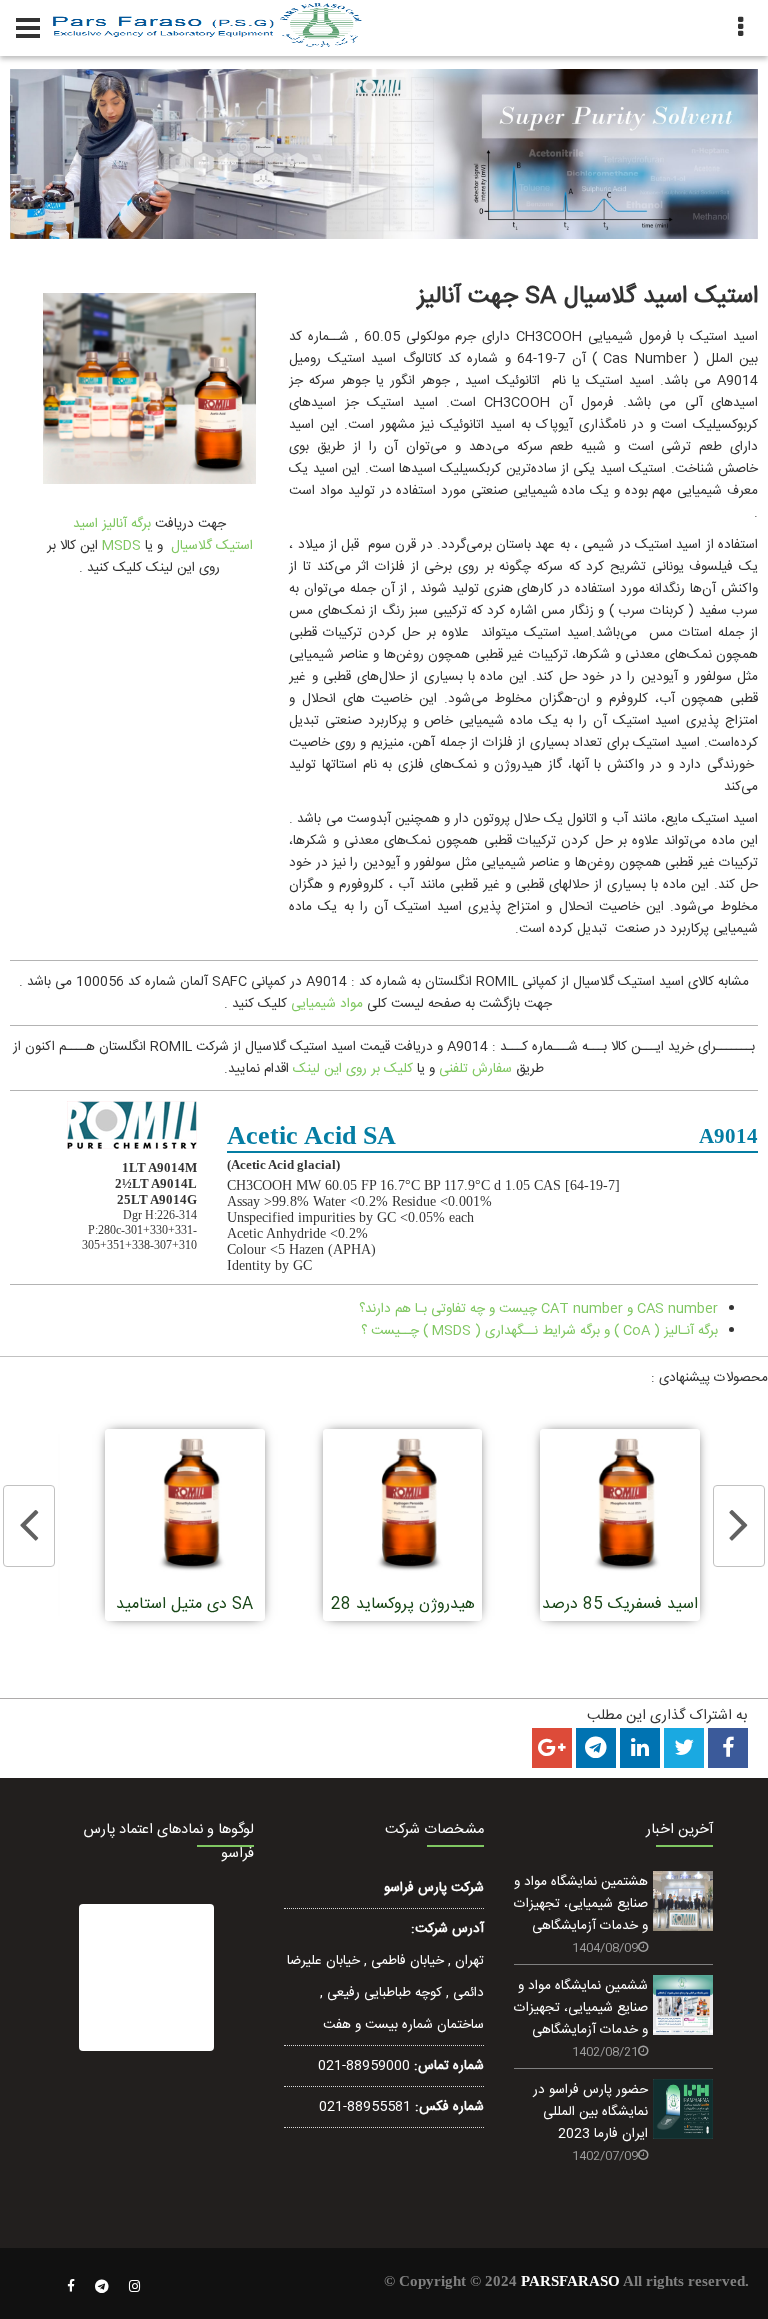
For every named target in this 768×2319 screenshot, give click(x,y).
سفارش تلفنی (475, 1069)
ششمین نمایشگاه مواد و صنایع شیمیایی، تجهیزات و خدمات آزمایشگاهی (581, 2008)
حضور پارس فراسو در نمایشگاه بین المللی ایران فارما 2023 (590, 2112)
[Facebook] (71, 2287)
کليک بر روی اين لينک (353, 1069)
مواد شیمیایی (327, 1004)
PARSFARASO (570, 2281)
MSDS (119, 546)
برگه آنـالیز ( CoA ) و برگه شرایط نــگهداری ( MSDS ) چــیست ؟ (539, 1331)
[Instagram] (135, 2287)
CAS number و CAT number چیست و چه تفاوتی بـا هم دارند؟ (538, 1309)
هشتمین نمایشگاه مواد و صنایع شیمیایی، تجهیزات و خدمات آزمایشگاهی (581, 1904)
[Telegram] (102, 2287)
